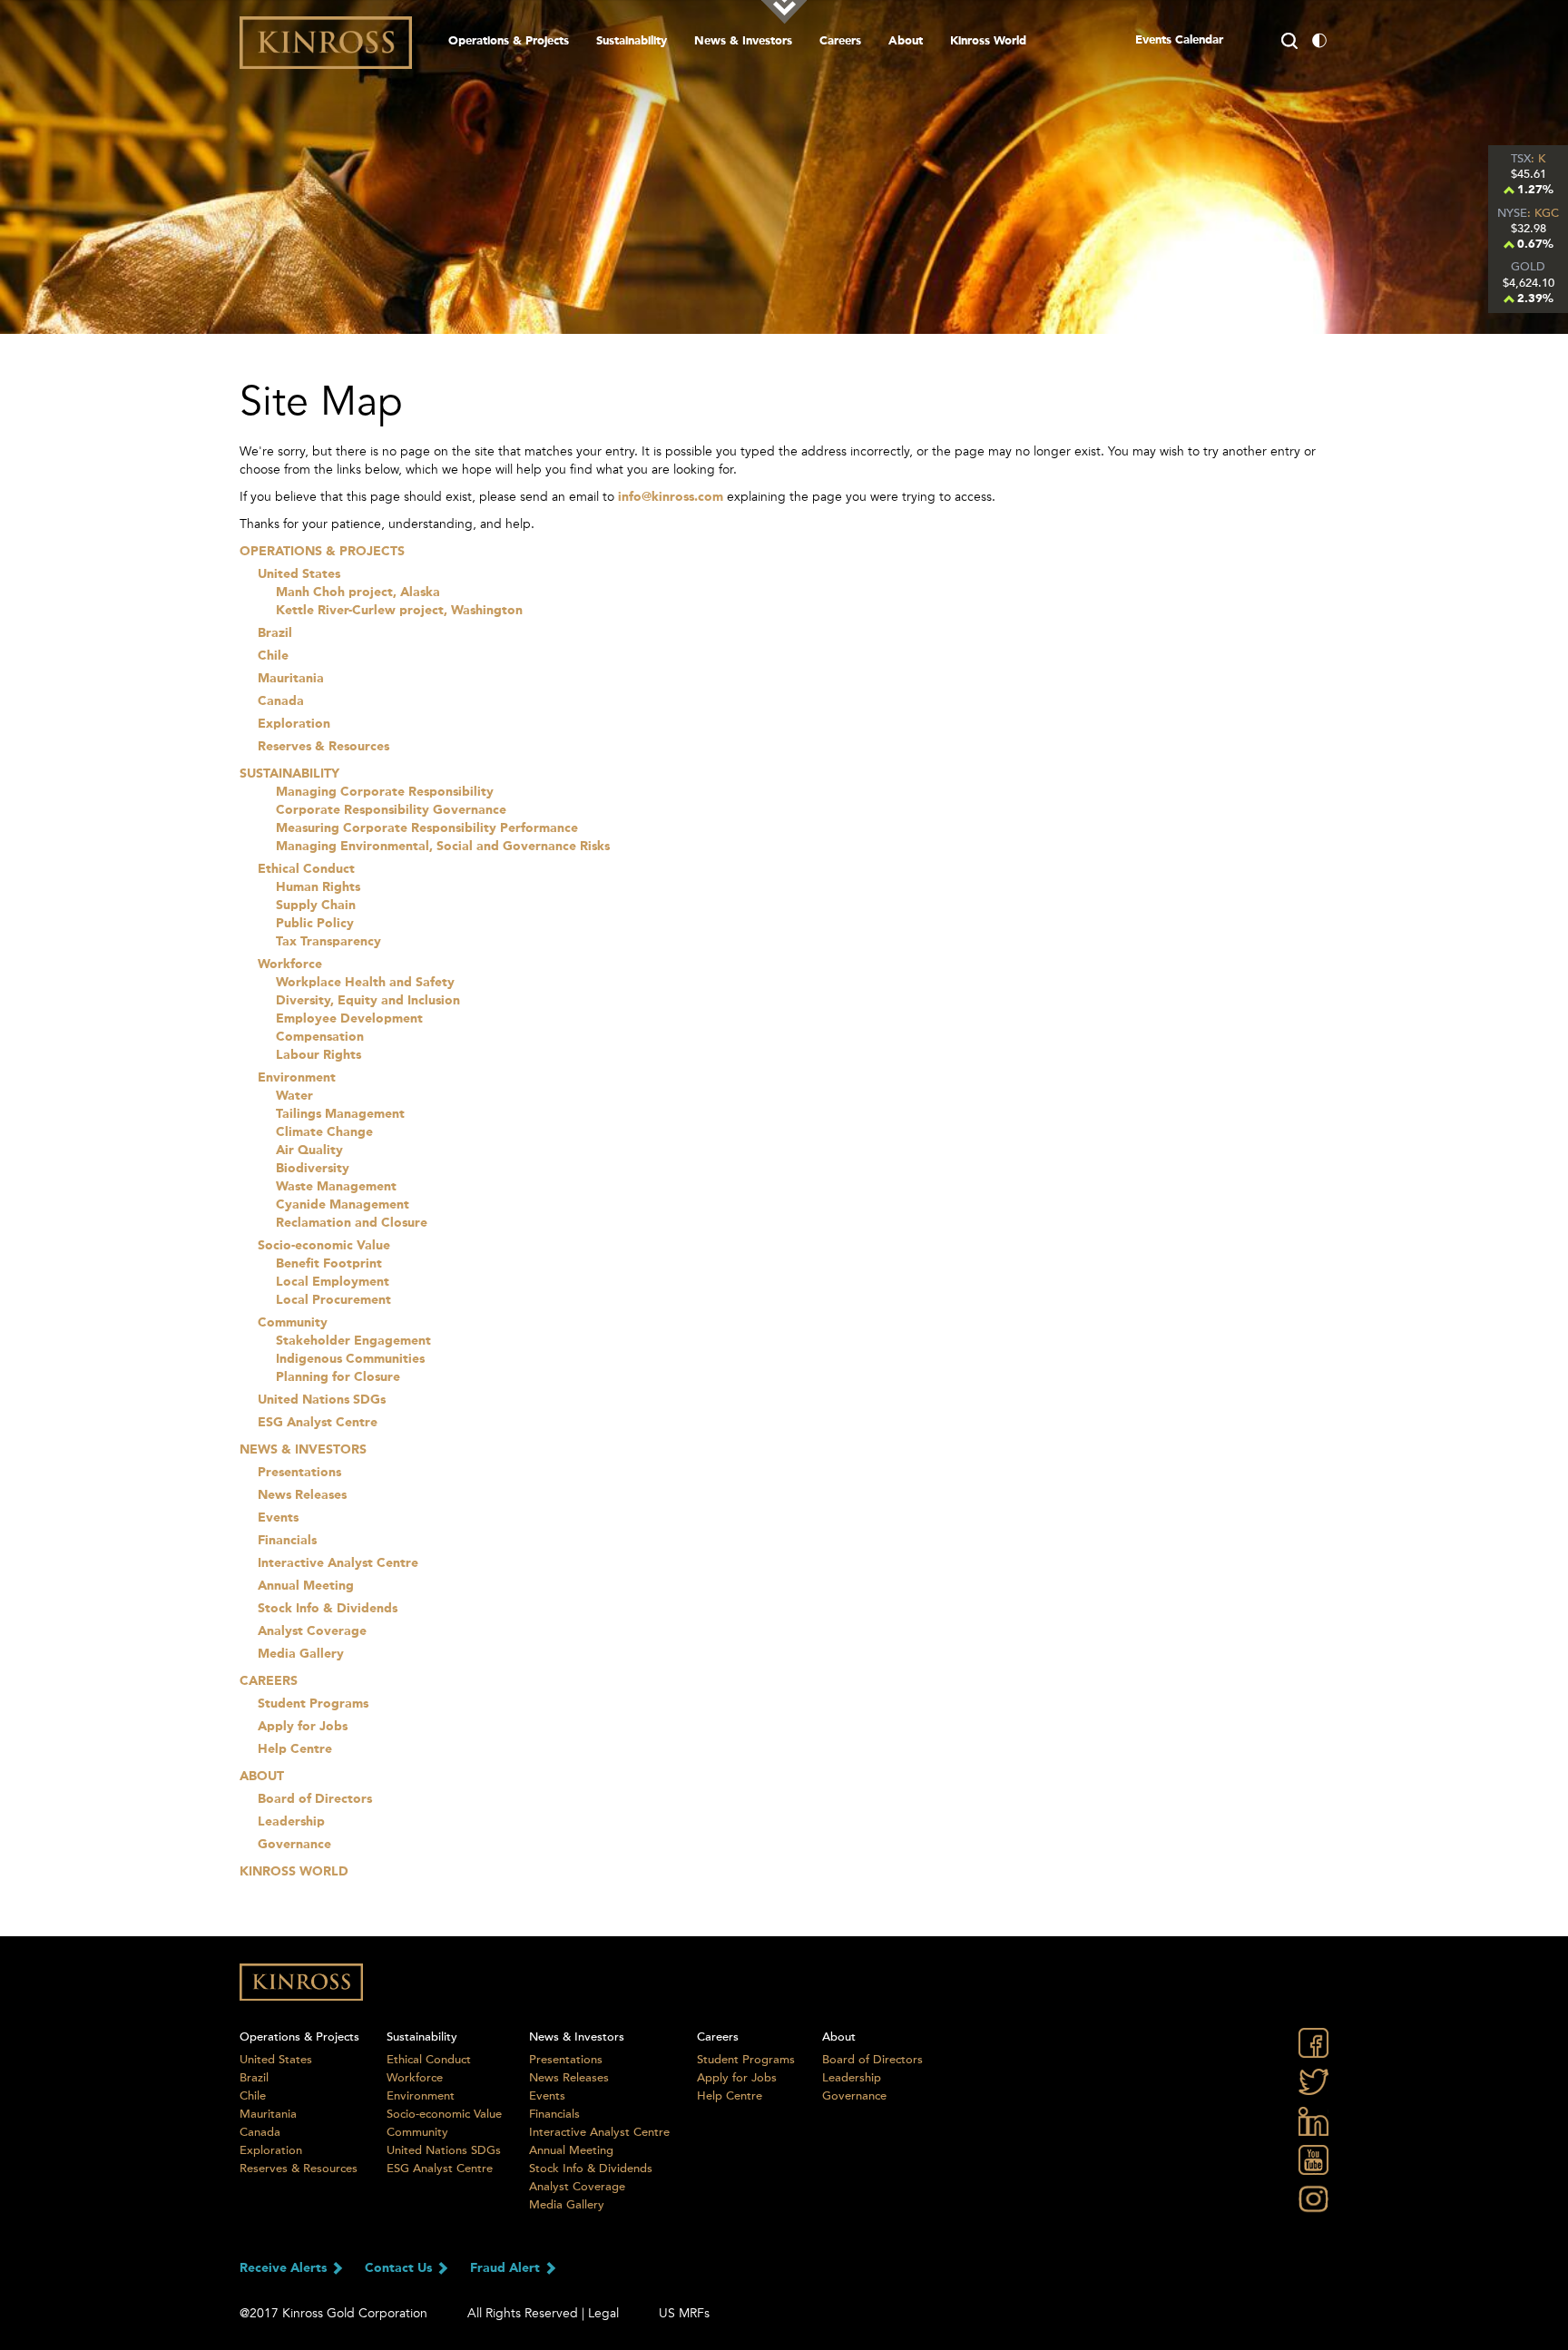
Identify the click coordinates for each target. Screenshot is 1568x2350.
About (906, 41)
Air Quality (309, 1151)
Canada (281, 701)
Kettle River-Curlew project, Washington (399, 611)
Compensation (320, 1037)
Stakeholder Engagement (353, 1341)
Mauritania (291, 679)
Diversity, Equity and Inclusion (368, 1001)
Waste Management (336, 1187)
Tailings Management (340, 1114)
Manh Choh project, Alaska (358, 592)
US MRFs (684, 2313)
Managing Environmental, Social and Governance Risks (443, 847)
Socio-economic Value (324, 1246)
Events (278, 1518)
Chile (273, 656)
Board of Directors (315, 1799)
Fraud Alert (507, 2268)
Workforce (290, 964)
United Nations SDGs (322, 1400)
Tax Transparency (328, 942)
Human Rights (318, 887)
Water (294, 1096)
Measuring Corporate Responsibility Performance (427, 828)
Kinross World (294, 1872)
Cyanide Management (343, 1205)
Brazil (275, 633)
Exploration (294, 724)
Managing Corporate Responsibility (385, 792)
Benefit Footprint (329, 1264)
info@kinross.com (671, 497)
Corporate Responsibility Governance (391, 810)
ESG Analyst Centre (318, 1423)
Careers (840, 41)
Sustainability (632, 41)
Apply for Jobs (303, 1727)
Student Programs (313, 1704)
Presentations (299, 1473)
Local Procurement (333, 1300)
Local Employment (333, 1282)
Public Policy (315, 924)
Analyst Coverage (312, 1631)
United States (299, 574)
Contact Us (400, 2268)
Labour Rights (318, 1055)
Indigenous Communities (350, 1359)
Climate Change (324, 1132)
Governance (294, 1845)
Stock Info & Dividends (328, 1609)
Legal (603, 2313)
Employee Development (349, 1019)
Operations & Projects (509, 41)
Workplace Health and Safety (365, 983)
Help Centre (295, 1749)
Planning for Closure (338, 1377)
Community (293, 1323)
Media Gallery (301, 1654)
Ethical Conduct (306, 869)
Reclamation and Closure (352, 1223)
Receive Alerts (285, 2268)
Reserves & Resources (323, 747)
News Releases (302, 1495)
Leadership (291, 1822)
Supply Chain (316, 906)
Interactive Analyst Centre (338, 1563)
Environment (297, 1078)
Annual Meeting (306, 1586)
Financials (287, 1541)
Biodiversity (313, 1169)
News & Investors (743, 41)
